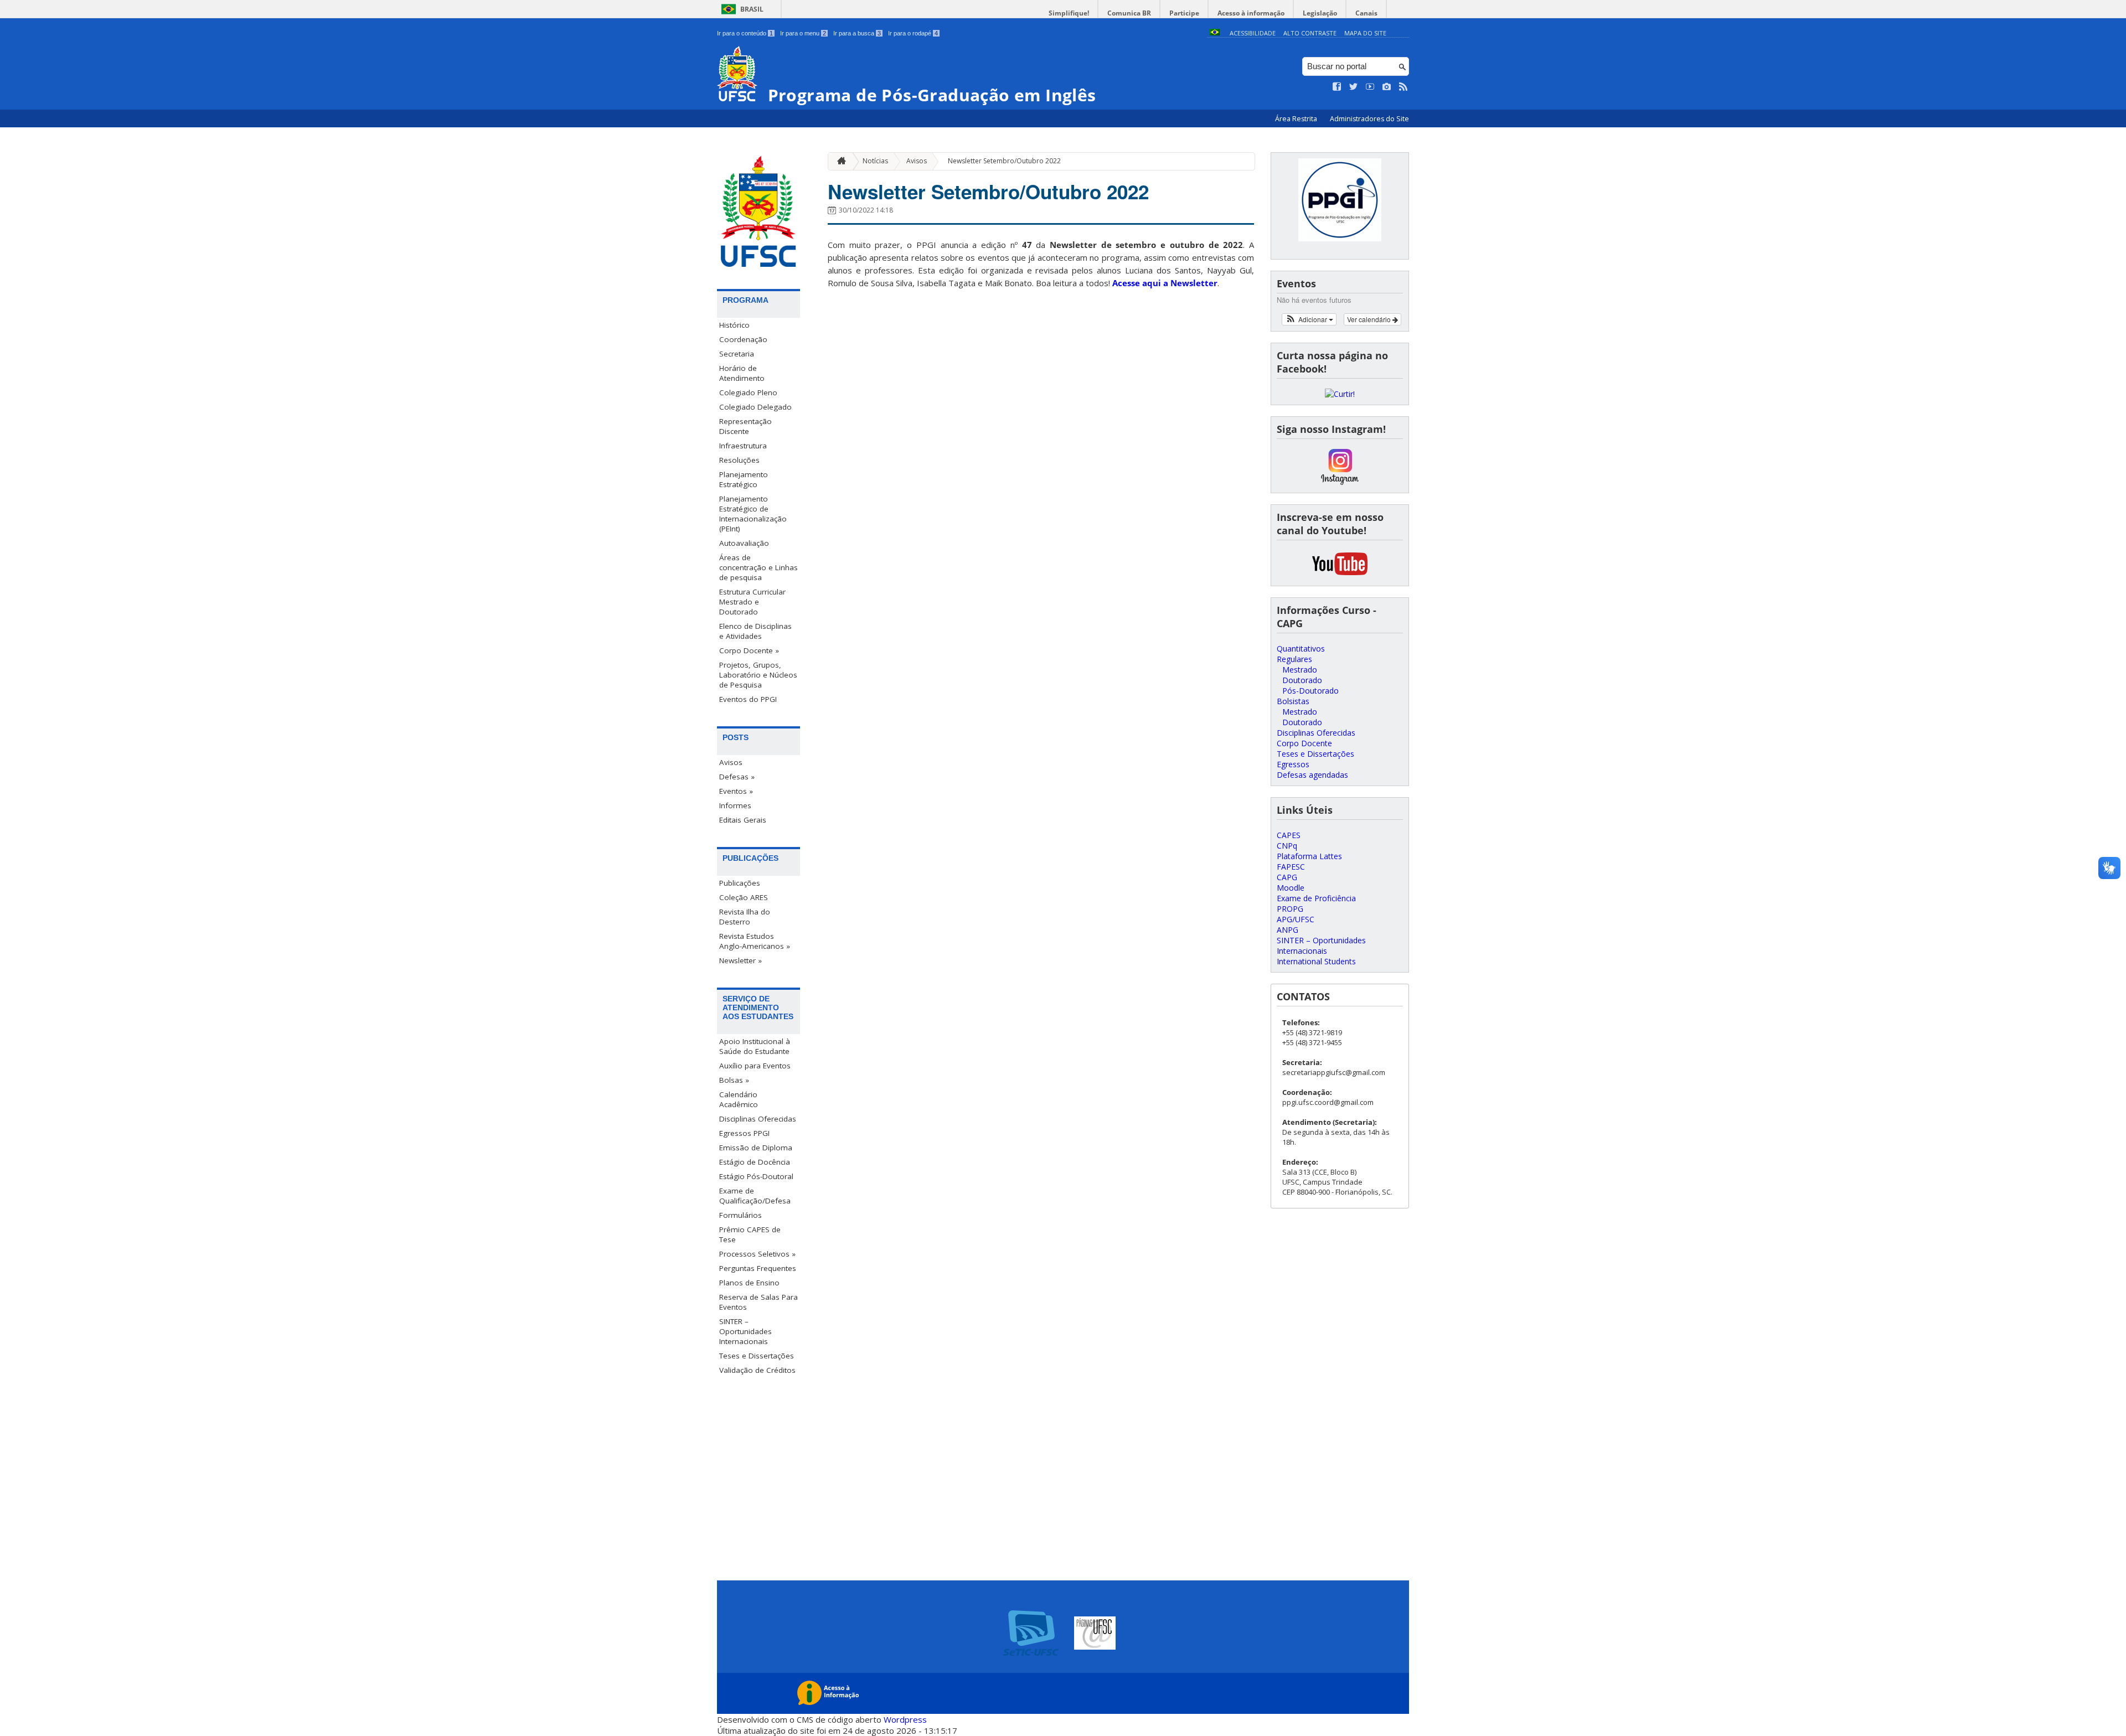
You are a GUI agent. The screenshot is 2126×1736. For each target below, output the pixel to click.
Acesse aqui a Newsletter (1165, 283)
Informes (735, 805)
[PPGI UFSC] (1340, 575)
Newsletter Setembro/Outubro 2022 (1004, 161)
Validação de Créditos (757, 1370)
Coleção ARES (744, 897)
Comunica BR (1129, 13)
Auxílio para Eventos (755, 1066)
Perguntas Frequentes (758, 1268)
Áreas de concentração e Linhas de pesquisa (758, 567)
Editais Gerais (743, 820)
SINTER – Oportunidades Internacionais (745, 1331)
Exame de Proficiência (1316, 898)
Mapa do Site (1365, 33)
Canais (1366, 13)
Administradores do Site (1369, 119)
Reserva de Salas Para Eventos (758, 1302)
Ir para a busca (857, 33)
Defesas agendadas (1312, 775)
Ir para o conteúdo (745, 33)
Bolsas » (734, 1080)
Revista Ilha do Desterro (745, 917)
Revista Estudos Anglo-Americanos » (755, 941)
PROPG (1290, 909)
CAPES (1289, 835)
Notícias (875, 161)
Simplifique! (1069, 13)
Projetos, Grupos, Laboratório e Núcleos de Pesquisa (758, 675)
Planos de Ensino (749, 1283)
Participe (1184, 13)
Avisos (731, 762)
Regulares (1294, 659)
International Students (1316, 961)
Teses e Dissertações (757, 1356)
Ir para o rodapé (913, 33)
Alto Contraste (1310, 33)
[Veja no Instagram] (1387, 87)
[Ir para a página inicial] (839, 161)
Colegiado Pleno (748, 392)
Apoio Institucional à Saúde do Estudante (755, 1046)
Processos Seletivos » (757, 1254)
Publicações (740, 883)
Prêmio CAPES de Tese (750, 1234)
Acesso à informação (1251, 13)
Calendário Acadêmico (739, 1099)
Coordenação (743, 339)
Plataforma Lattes (1309, 856)
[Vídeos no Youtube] (1370, 87)
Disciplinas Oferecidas (758, 1119)
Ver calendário (1370, 319)
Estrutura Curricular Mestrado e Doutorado (752, 602)
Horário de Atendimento (742, 373)
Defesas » (737, 777)
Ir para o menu (803, 33)
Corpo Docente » (749, 650)
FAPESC (1291, 867)
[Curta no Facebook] (1337, 87)
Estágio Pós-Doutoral (756, 1176)
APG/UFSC (1296, 919)
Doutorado (1302, 680)
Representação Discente (745, 426)
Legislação (1320, 13)
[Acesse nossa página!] (1340, 394)
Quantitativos (1301, 649)
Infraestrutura (743, 446)
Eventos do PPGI (748, 699)
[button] (1309, 319)
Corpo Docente (1304, 743)
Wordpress (905, 1719)
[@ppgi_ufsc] (1340, 482)
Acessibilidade (1253, 33)
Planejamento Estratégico (744, 479)
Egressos (1293, 764)
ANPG (1288, 930)
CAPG (1287, 877)
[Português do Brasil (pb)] (1215, 33)
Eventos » (736, 791)
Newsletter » (741, 960)
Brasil (752, 9)
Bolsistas (1293, 701)
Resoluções (739, 460)
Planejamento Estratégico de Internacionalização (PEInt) (753, 514)
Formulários (741, 1215)
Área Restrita (1297, 119)
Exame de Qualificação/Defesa (755, 1196)
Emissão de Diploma (756, 1148)
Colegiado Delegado (755, 407)
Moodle (1291, 888)
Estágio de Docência (755, 1162)
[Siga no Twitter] (1354, 87)
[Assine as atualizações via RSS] (1403, 87)
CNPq (1287, 846)
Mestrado (1300, 670)
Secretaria (737, 354)
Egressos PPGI (744, 1133)
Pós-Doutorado (1310, 691)
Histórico (734, 325)
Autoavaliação (744, 543)
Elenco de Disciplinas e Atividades (755, 631)
